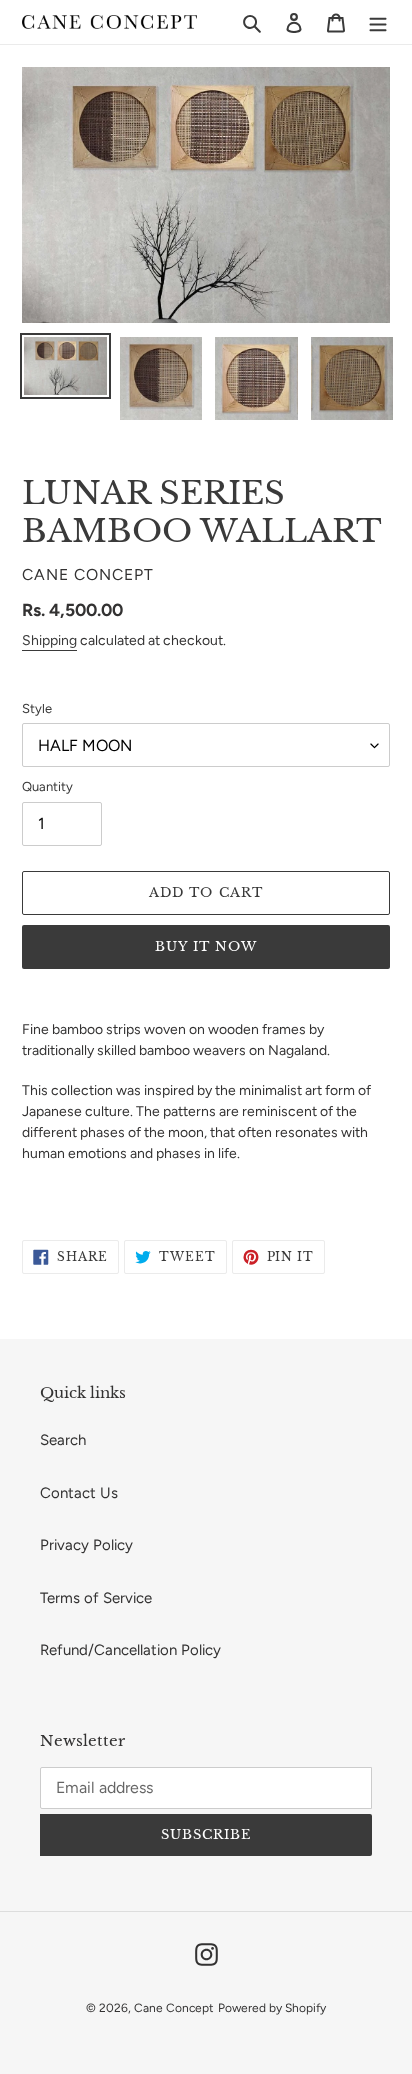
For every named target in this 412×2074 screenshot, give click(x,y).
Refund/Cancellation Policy (130, 1650)
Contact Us (79, 1493)
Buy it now (206, 946)
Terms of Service (96, 1598)
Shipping (49, 640)
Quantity (47, 786)
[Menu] (378, 22)
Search (63, 1440)
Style (37, 708)
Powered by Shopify (272, 2008)
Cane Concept (174, 2008)
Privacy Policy (86, 1545)
